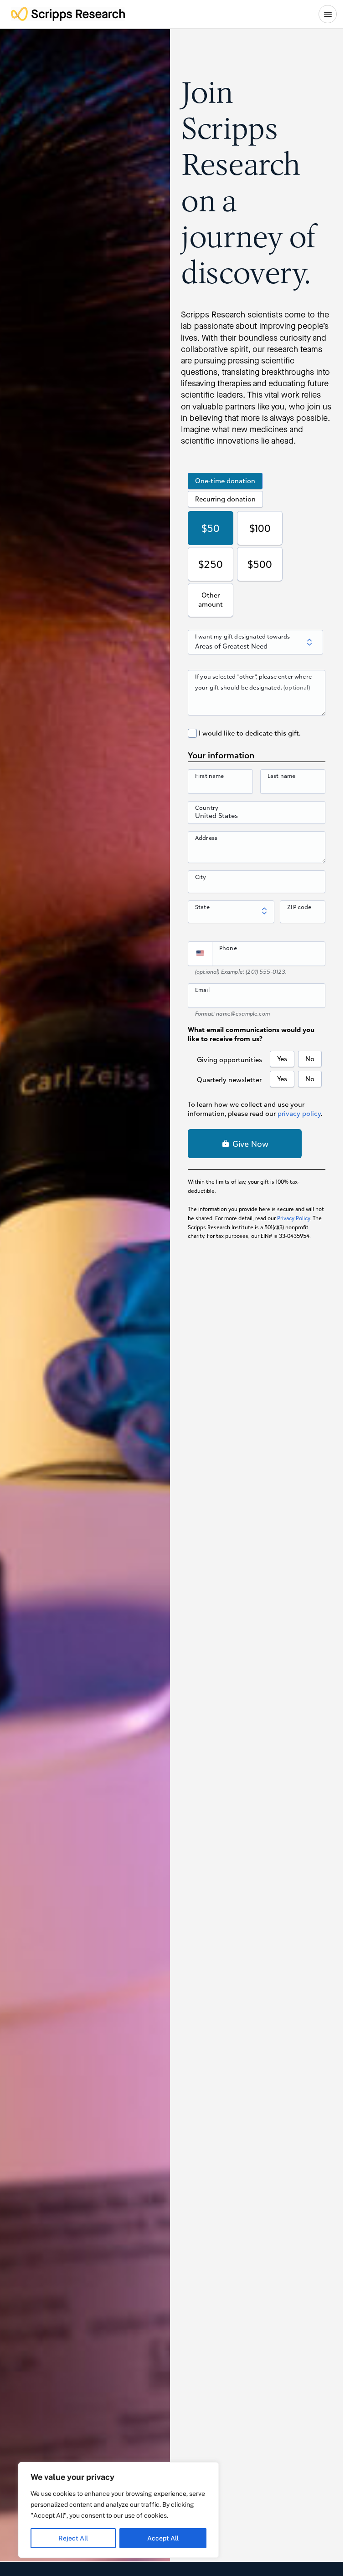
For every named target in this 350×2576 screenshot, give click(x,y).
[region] (118, 2510)
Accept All (163, 2538)
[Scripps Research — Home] (68, 14)
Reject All (73, 2538)
